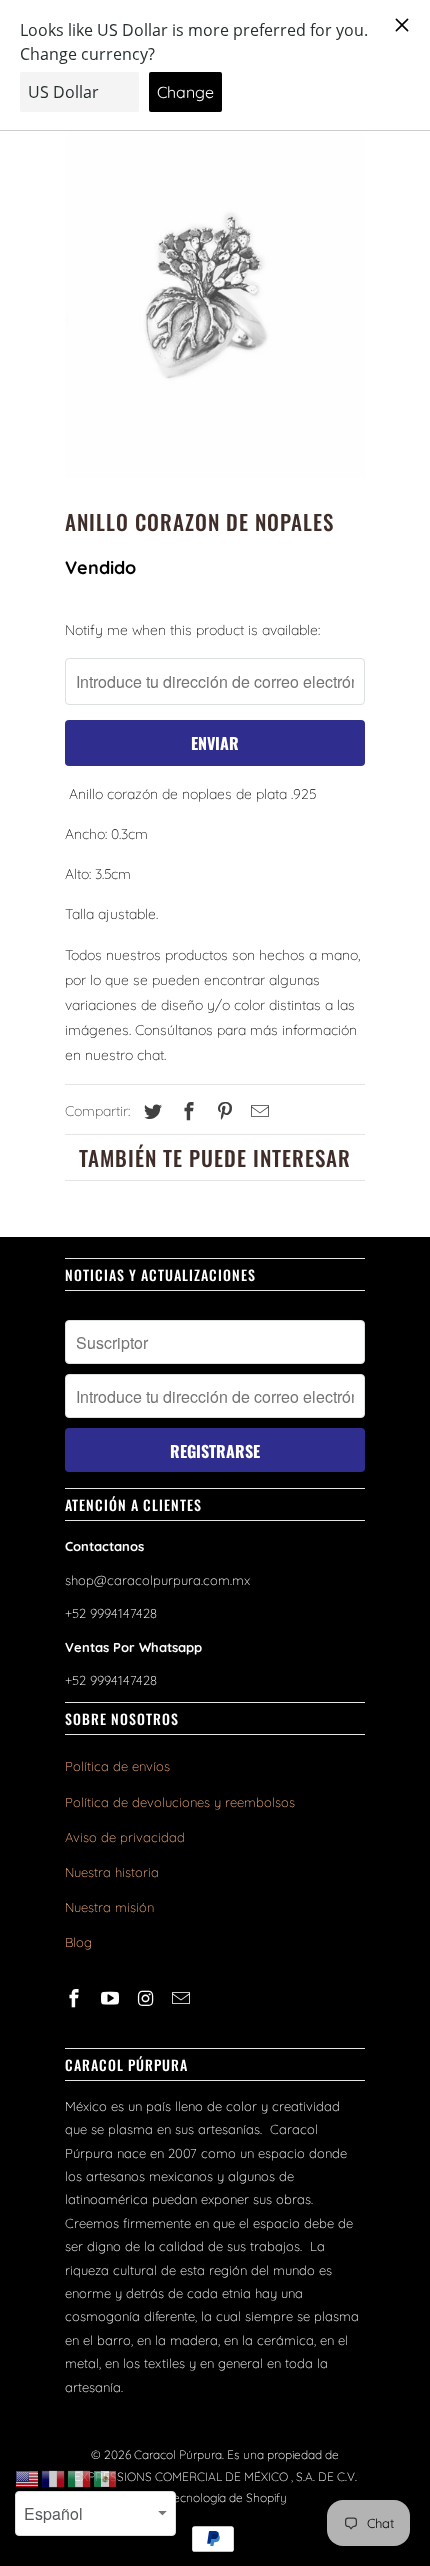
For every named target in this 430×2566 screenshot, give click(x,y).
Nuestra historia (112, 1872)
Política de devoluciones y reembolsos (180, 1802)
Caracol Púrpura (178, 2454)
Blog (78, 1942)
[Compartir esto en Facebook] (186, 1111)
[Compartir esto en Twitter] (150, 1111)
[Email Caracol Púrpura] (183, 1998)
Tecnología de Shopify (227, 2497)
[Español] (106, 2478)
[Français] (54, 2478)
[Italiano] (80, 2478)
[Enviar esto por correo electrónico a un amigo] (257, 1111)
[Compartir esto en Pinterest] (222, 1111)
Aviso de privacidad (125, 1837)
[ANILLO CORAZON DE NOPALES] (215, 290)
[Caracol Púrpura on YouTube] (112, 1998)
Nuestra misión (109, 1907)
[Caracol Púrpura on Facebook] (76, 1998)
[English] (28, 2478)
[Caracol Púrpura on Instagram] (148, 1998)
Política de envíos (117, 1766)
